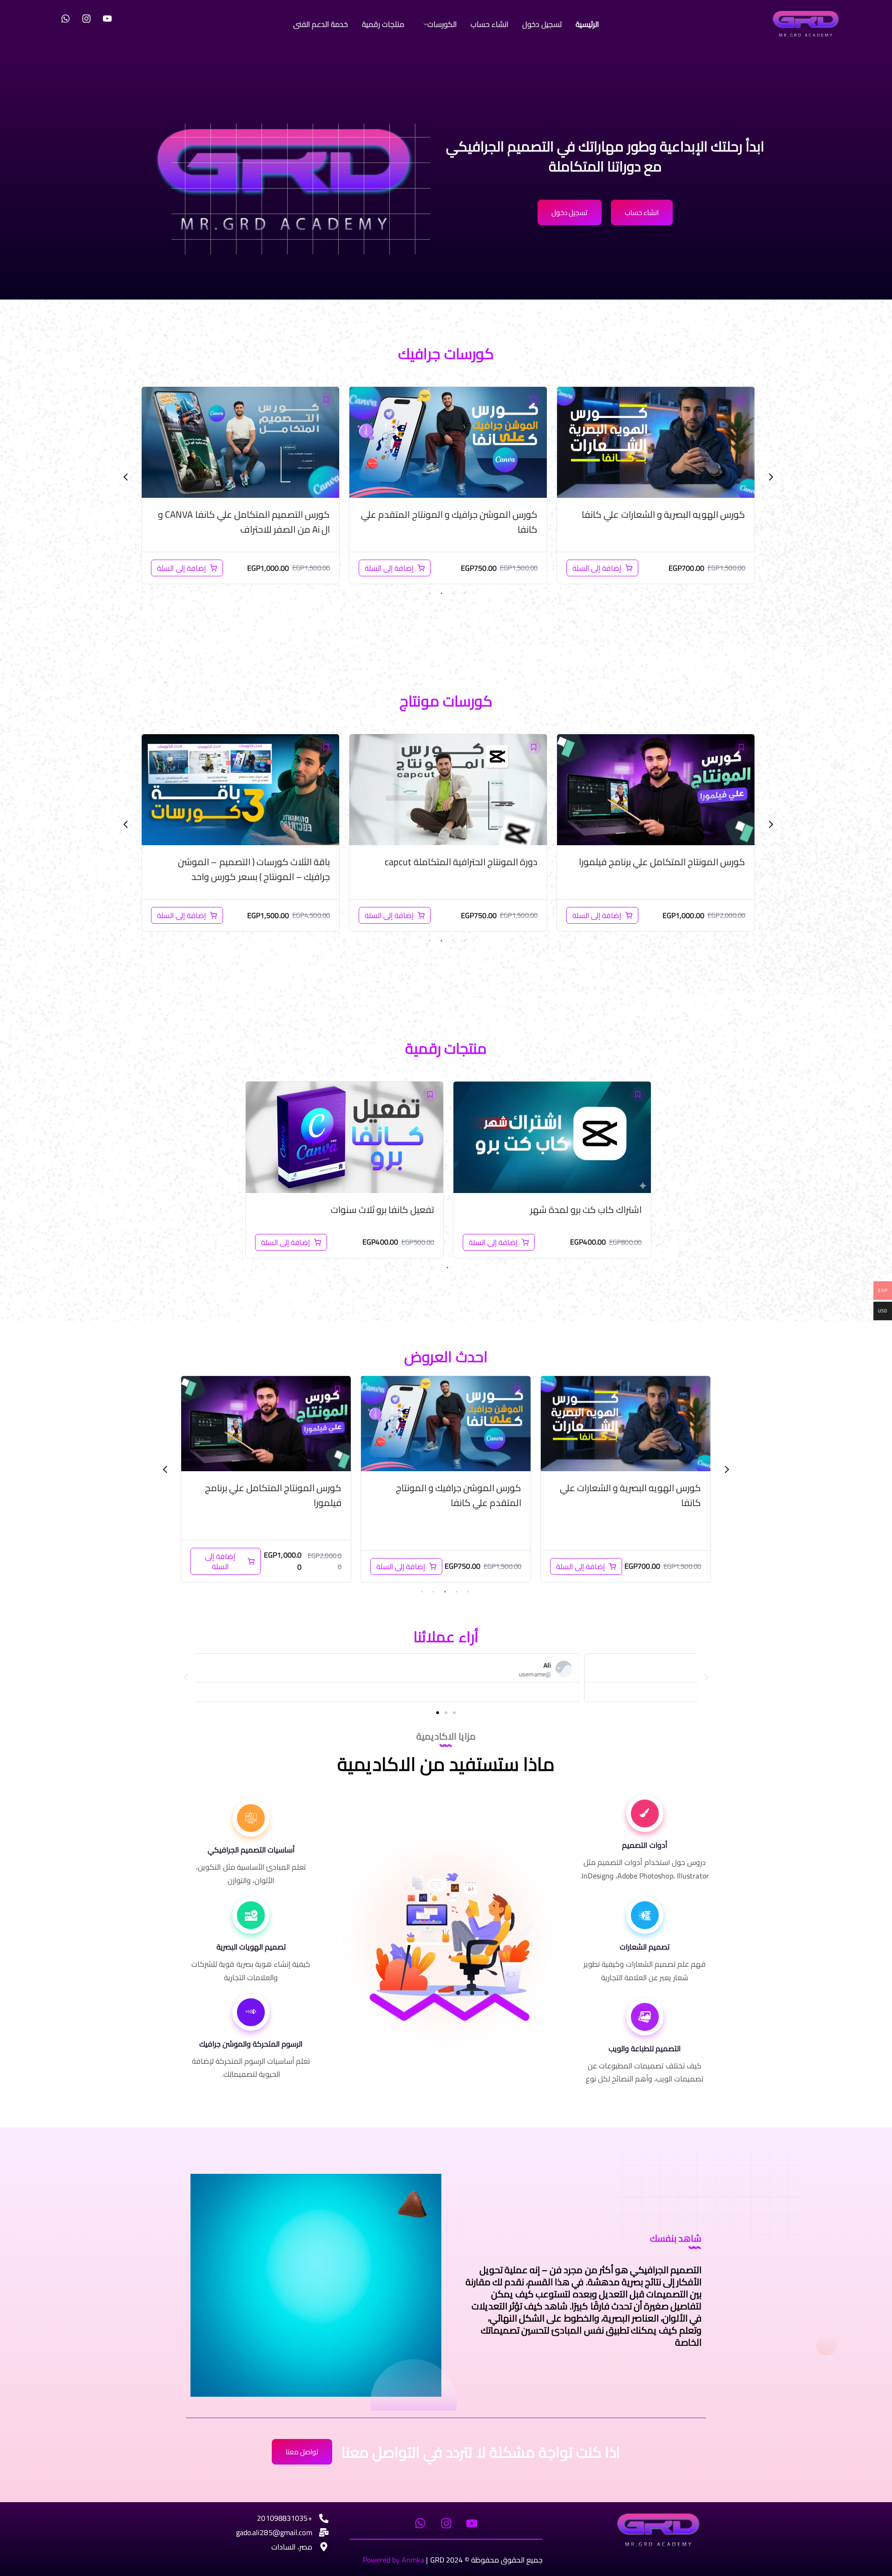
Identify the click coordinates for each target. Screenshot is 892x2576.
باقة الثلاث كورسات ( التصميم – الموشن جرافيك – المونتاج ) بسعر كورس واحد (254, 522)
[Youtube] (107, 19)
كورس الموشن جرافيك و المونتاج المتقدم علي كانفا (657, 522)
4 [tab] (430, 593)
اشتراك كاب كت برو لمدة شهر (586, 1210)
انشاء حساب (489, 24)
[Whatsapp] (66, 19)
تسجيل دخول (542, 24)
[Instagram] (86, 19)
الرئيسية (587, 24)
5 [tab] (422, 1592)
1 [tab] (465, 593)
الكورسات (442, 24)
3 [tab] (441, 593)
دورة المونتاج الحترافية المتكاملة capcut (669, 862)
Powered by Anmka (394, 2560)
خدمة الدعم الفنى (321, 24)
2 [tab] (453, 593)
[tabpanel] (656, 485)
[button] (438, 24)
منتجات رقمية (383, 24)
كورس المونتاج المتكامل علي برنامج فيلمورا (453, 1495)
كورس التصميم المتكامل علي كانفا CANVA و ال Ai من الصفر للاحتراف (452, 522)
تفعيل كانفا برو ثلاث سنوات (382, 1210)
